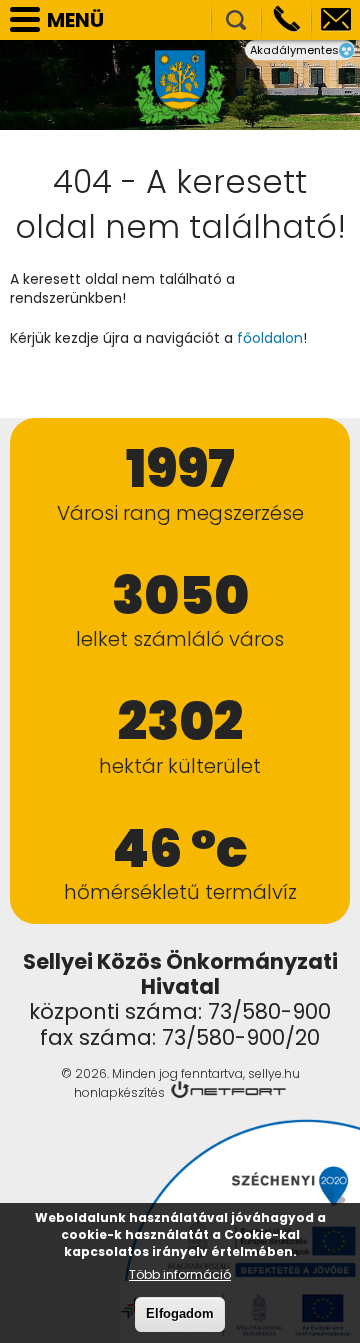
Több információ (180, 1274)
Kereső (236, 20)
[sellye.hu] (180, 87)
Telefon (286, 20)
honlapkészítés (119, 1092)
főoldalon (270, 338)
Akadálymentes (294, 50)
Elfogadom (180, 1313)
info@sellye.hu (336, 20)
